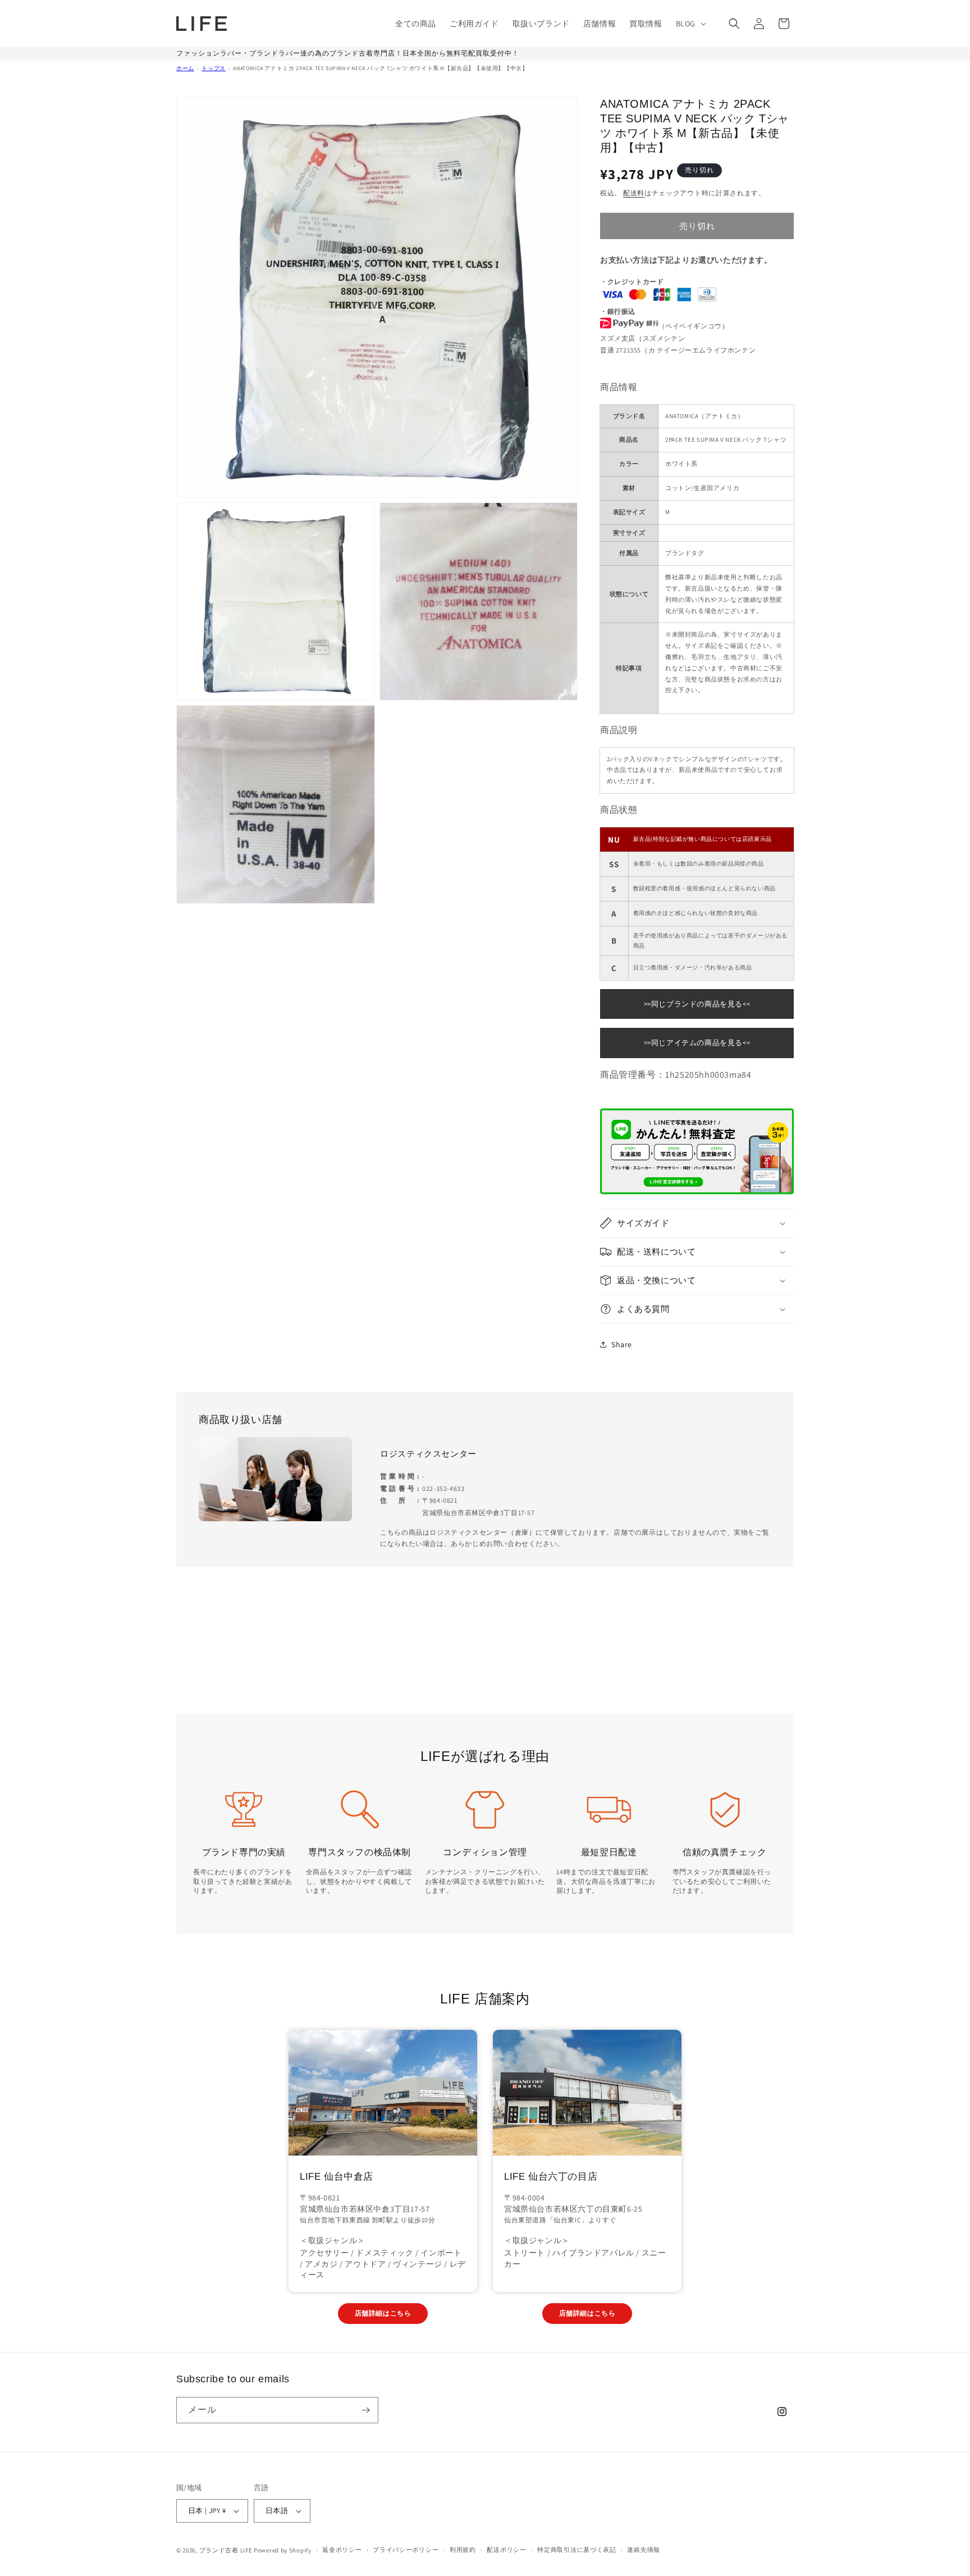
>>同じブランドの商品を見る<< (697, 1004)
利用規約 (463, 2550)
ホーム (185, 68)
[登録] (365, 2410)
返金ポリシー (342, 2550)
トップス (213, 68)
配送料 (634, 193)
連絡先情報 (644, 2550)
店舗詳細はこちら (383, 2313)
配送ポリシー (506, 2550)
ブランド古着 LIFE (226, 2550)
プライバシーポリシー (406, 2550)
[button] (690, 24)
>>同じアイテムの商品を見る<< (697, 1043)
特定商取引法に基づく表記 (576, 2550)
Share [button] (622, 1344)
